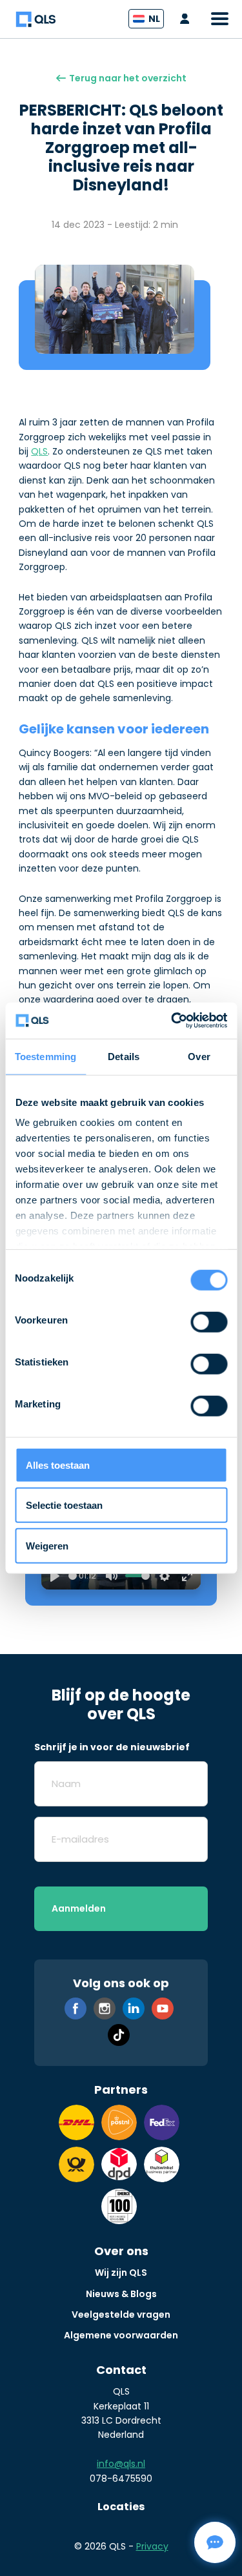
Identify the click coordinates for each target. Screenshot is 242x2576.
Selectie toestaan (64, 1505)
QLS (39, 451)
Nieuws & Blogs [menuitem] (121, 2294)
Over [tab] (199, 1056)
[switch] (209, 1322)
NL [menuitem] (154, 19)
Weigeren (47, 1545)
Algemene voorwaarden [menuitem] (121, 2335)
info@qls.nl (121, 2464)
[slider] (73, 1576)
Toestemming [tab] (45, 1056)
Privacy (152, 2546)
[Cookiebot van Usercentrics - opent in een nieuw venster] (172, 1021)
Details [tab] (124, 1056)
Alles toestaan (58, 1465)
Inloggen (188, 19)
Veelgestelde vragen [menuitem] (121, 2315)
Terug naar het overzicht (128, 78)
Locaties (121, 2507)
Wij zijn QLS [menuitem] (121, 2273)
